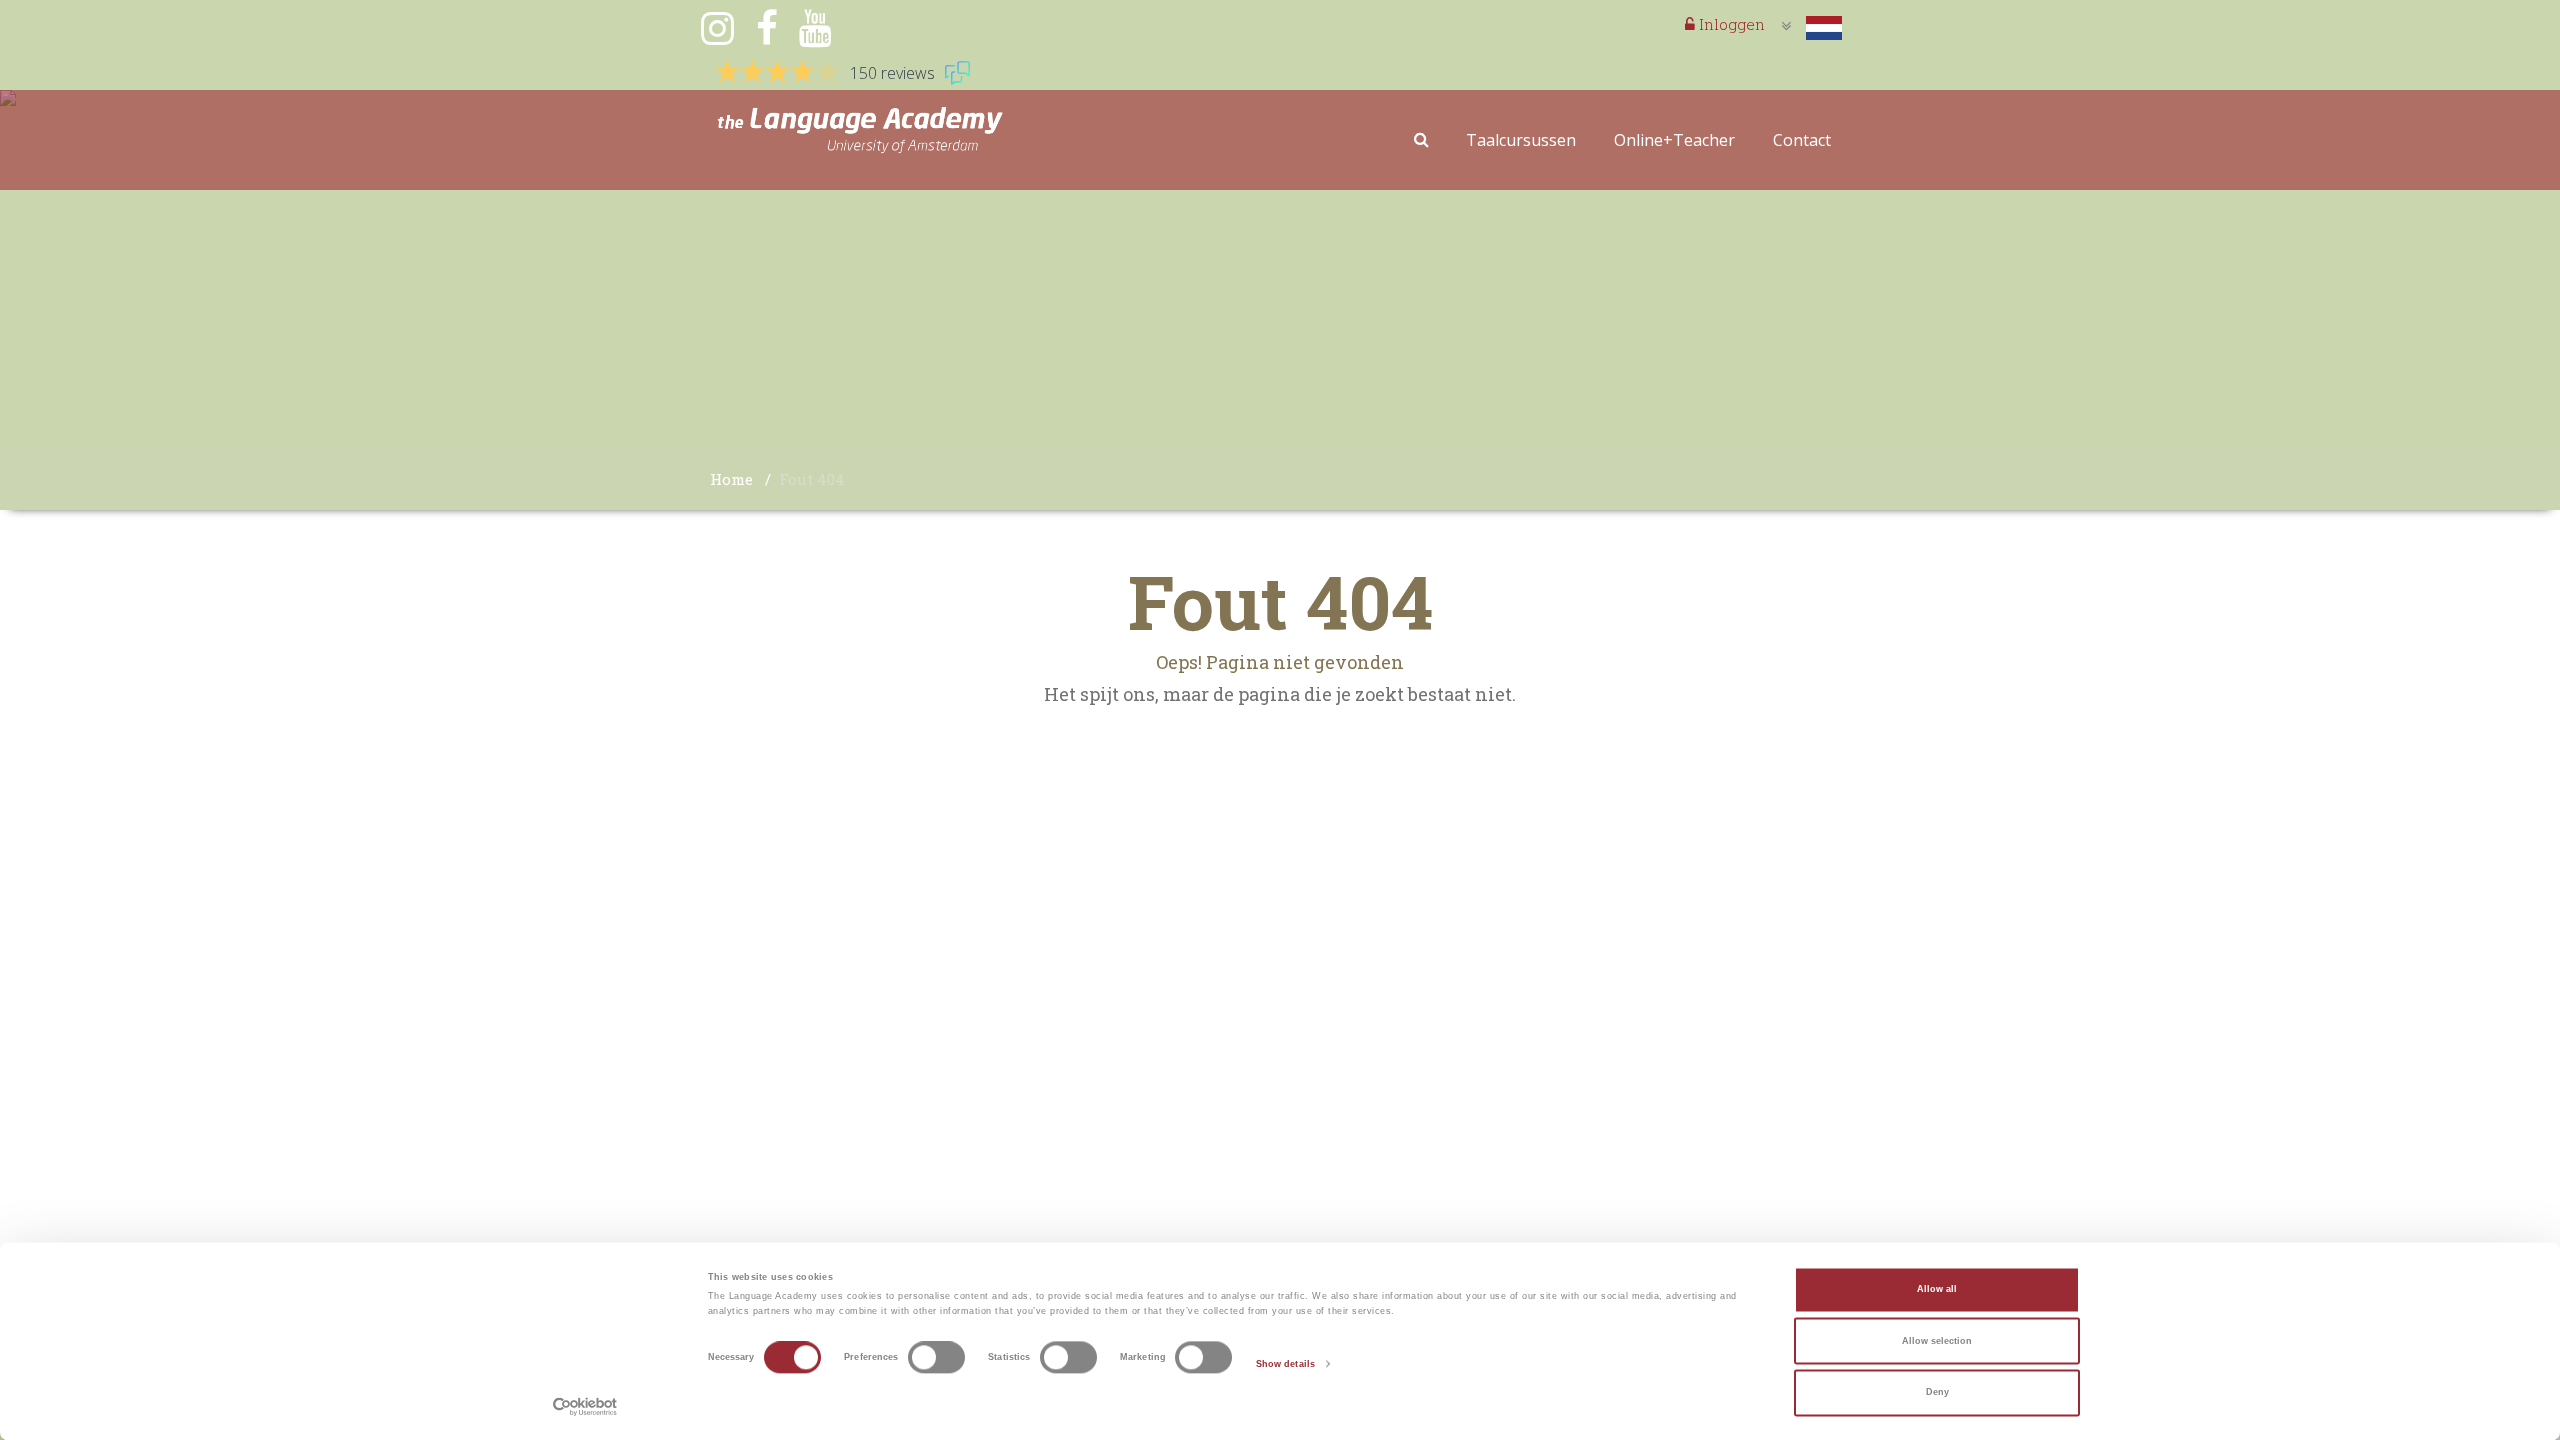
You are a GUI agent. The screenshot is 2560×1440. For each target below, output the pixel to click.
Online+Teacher (1674, 140)
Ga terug (1280, 739)
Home (731, 479)
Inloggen (1730, 24)
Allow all (1937, 1290)
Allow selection (1937, 1341)
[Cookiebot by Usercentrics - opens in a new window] (585, 1406)
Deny (1937, 1393)
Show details (1285, 1364)
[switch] (936, 1358)
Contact (1802, 140)
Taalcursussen (1521, 140)
